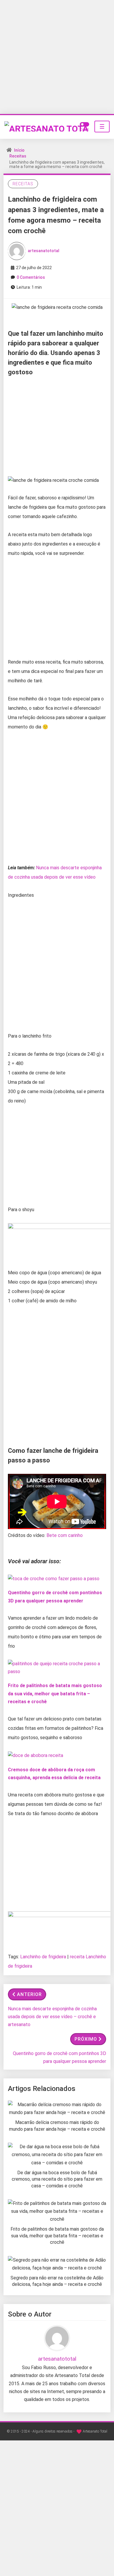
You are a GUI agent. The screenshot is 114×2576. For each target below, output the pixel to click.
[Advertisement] (57, 57)
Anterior (29, 1994)
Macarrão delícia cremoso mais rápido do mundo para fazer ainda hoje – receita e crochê (57, 2126)
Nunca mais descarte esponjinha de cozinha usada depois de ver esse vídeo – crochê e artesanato (52, 2017)
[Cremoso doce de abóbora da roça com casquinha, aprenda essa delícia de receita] (36, 1755)
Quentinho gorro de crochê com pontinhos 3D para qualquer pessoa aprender (59, 2057)
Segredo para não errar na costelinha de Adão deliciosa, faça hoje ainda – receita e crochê (57, 2281)
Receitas (18, 156)
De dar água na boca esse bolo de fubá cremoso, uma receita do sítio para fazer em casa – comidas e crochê (57, 2179)
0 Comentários (31, 277)
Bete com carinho (65, 1535)
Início (19, 150)
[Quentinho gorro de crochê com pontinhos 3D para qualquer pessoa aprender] (54, 1578)
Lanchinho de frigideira (43, 1957)
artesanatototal (44, 250)
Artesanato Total (95, 2431)
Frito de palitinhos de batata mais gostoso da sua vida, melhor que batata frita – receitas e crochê (55, 1693)
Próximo (86, 2039)
